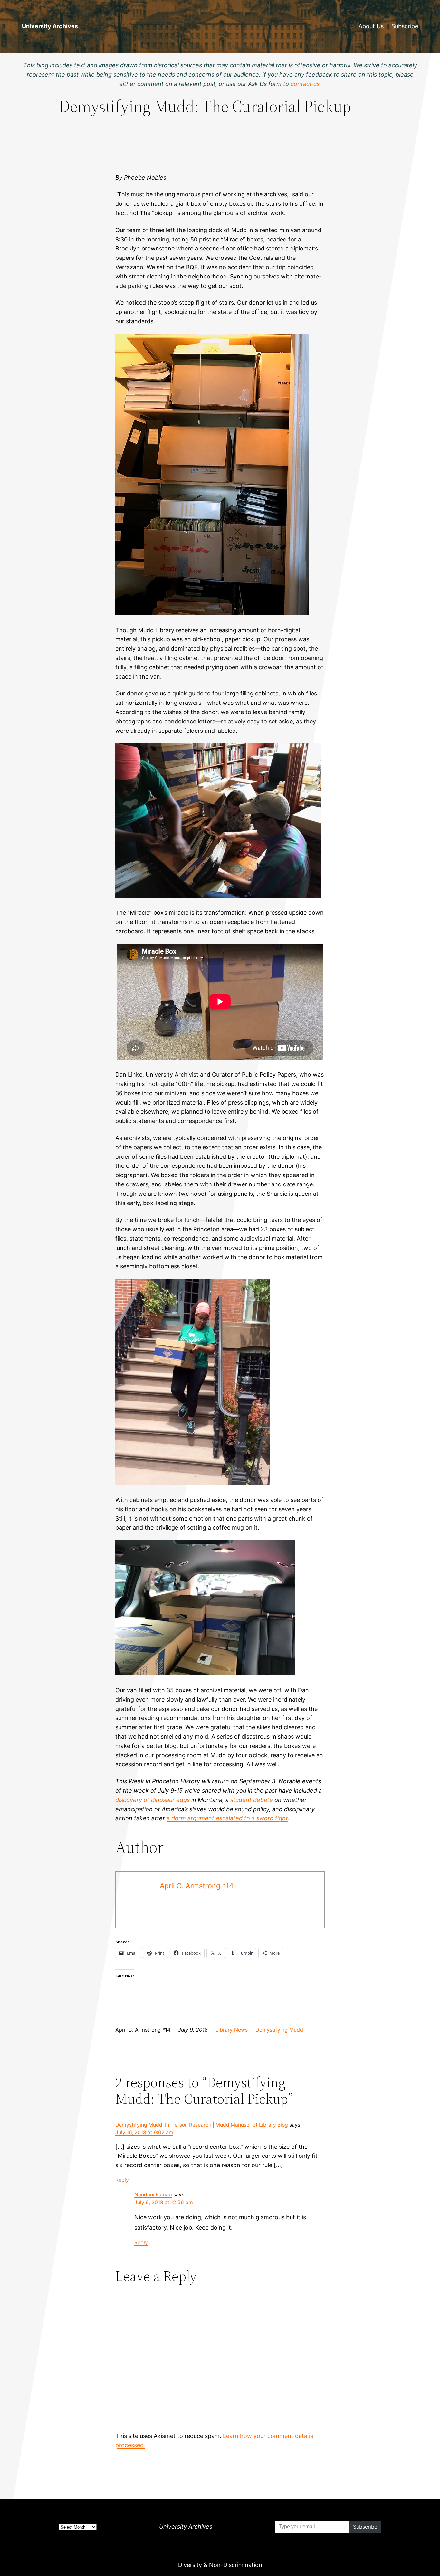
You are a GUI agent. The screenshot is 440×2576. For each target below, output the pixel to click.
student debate (252, 1800)
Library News (232, 2030)
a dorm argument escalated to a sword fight (227, 1818)
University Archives (50, 26)
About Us (371, 26)
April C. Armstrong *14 (197, 1886)
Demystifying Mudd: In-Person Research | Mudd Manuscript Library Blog (202, 2125)
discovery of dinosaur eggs (153, 1800)
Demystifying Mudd (279, 2030)
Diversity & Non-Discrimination (220, 2565)
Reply (122, 2180)
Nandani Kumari (153, 2195)
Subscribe (405, 26)
